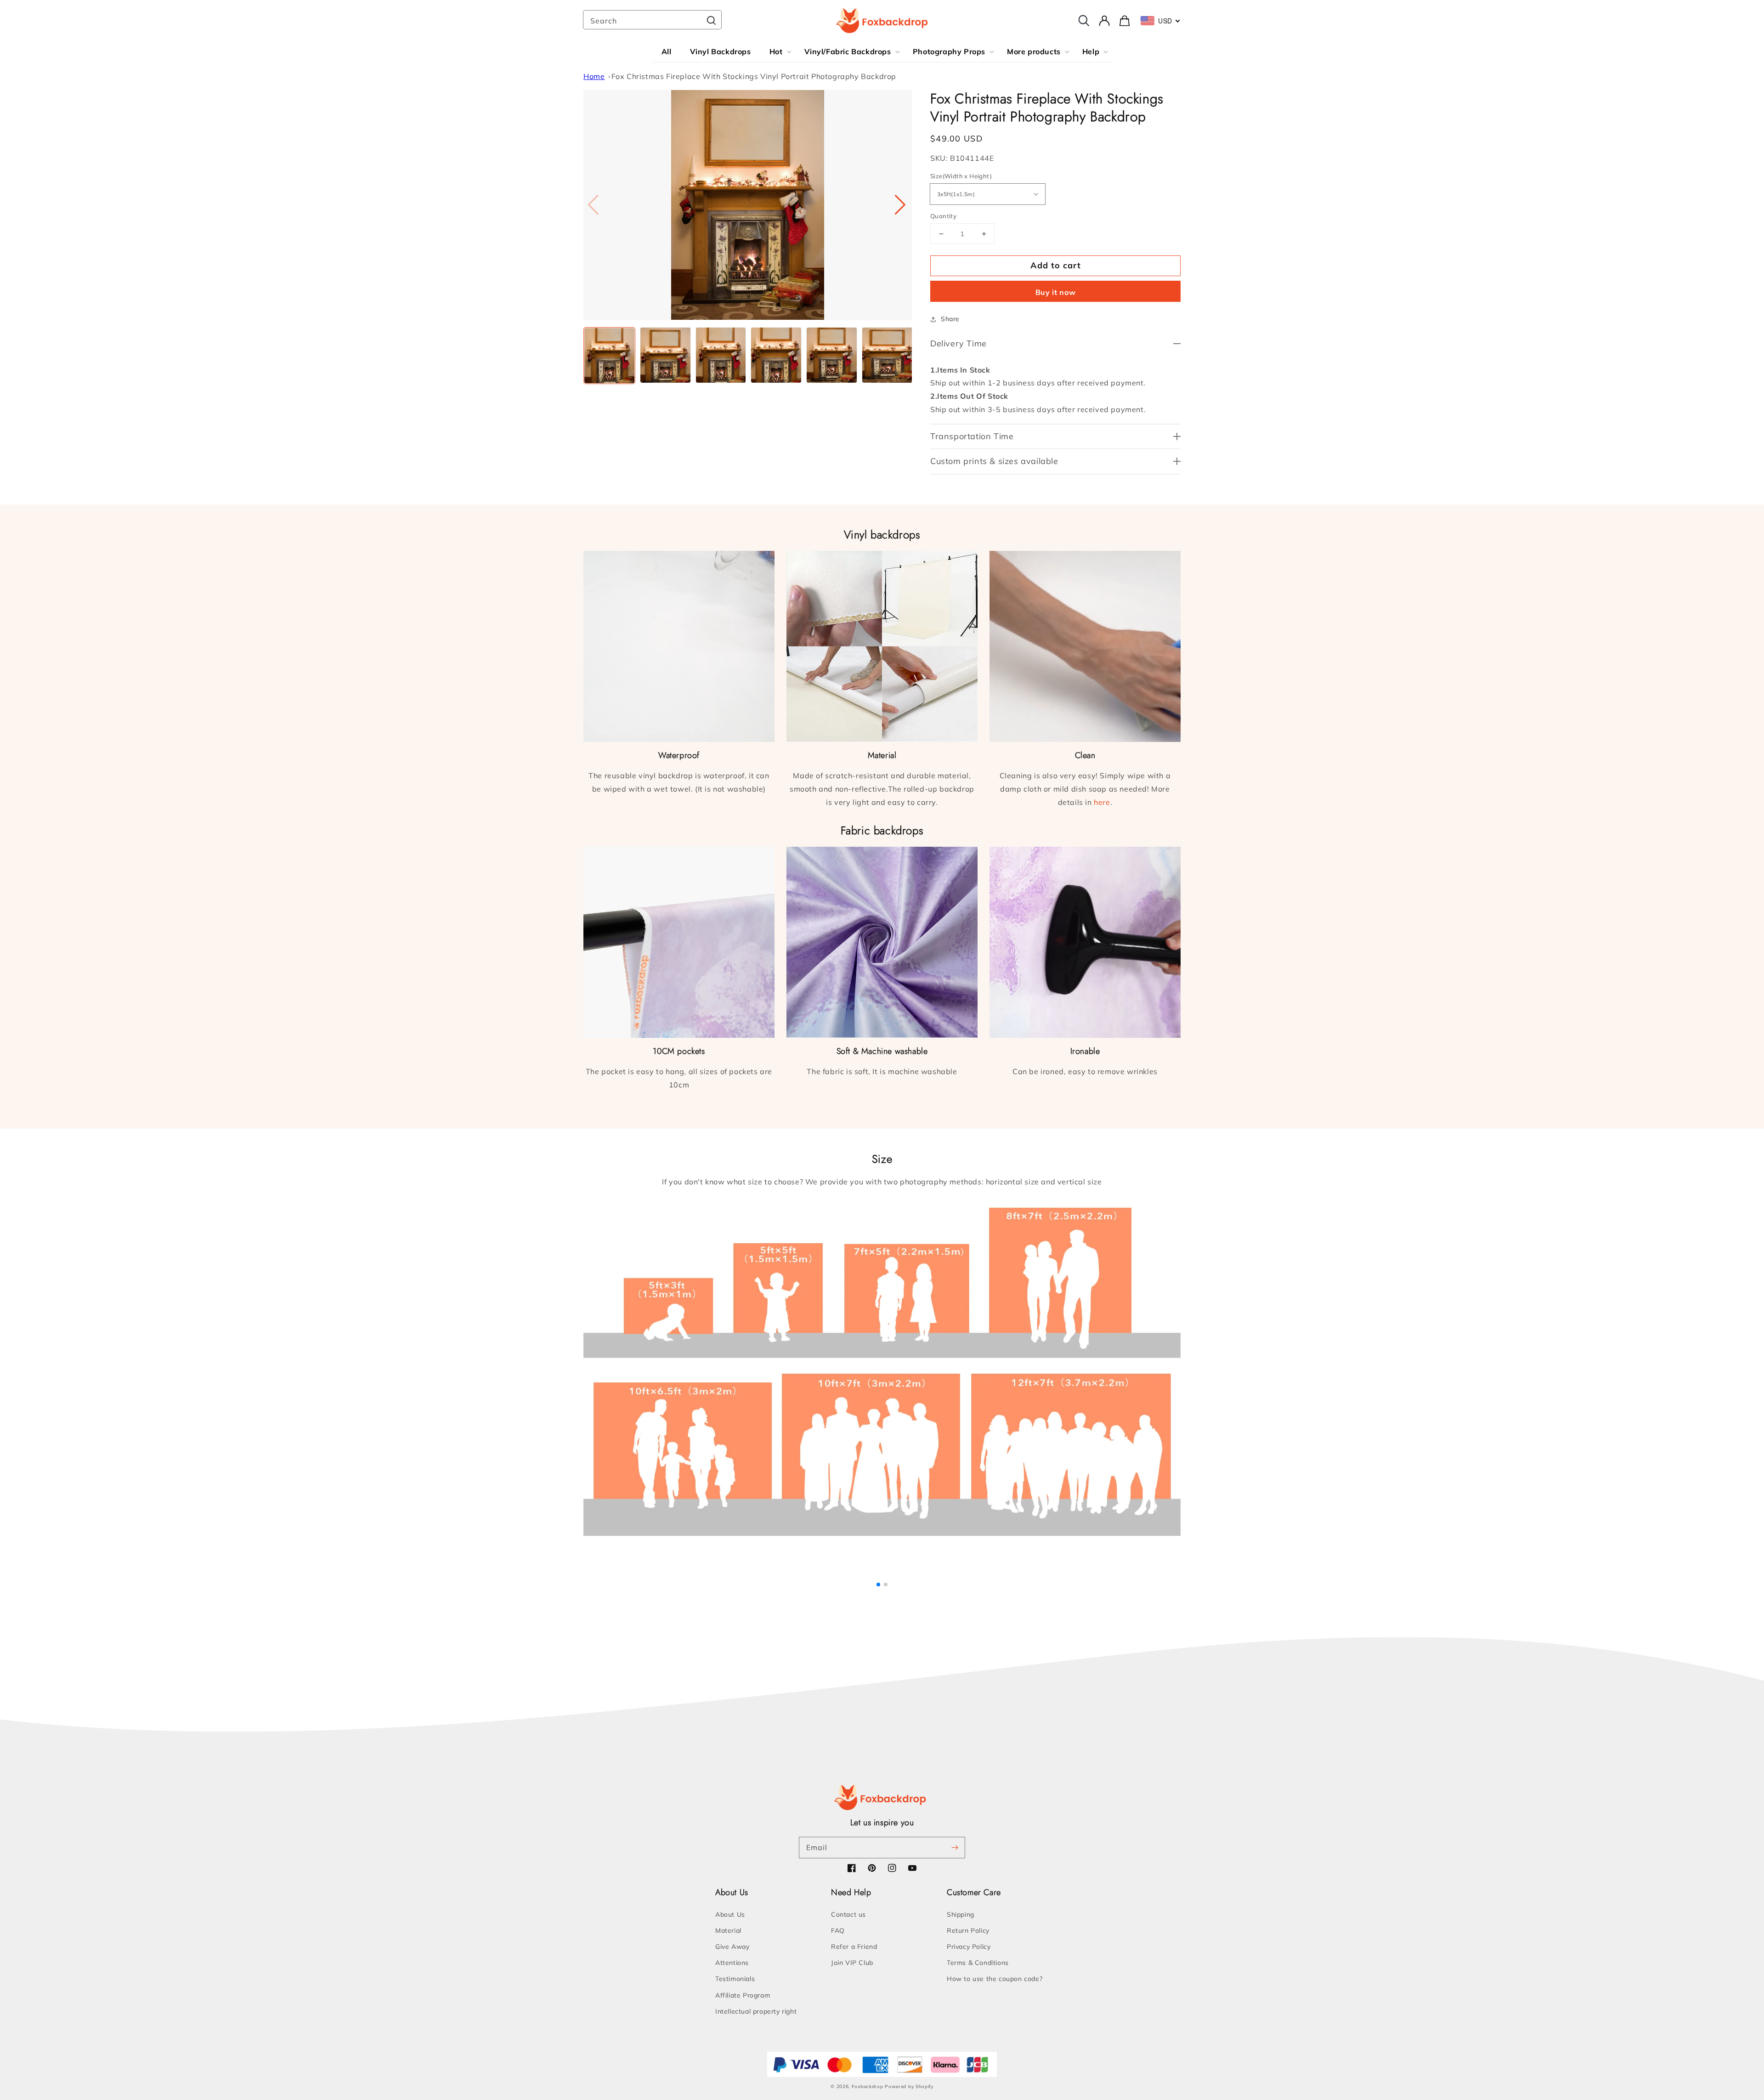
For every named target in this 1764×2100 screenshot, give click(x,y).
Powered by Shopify (909, 2086)
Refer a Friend (854, 1947)
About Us (730, 1914)
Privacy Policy (969, 1947)
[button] (901, 205)
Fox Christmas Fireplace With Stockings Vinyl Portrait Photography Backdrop (754, 76)
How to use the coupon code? (995, 1979)
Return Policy (968, 1930)
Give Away (732, 1947)
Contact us (848, 1914)
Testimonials (735, 1979)
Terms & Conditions (978, 1963)
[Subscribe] (955, 1847)
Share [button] (950, 319)
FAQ (838, 1930)
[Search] (711, 21)
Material (728, 1930)
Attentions (732, 1963)
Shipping (961, 1914)
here (1102, 802)
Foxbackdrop (868, 2086)
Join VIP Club (852, 1963)
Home (594, 76)
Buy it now (1056, 292)
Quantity (943, 216)
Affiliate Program (743, 1995)
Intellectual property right (756, 2011)
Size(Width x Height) (961, 176)
